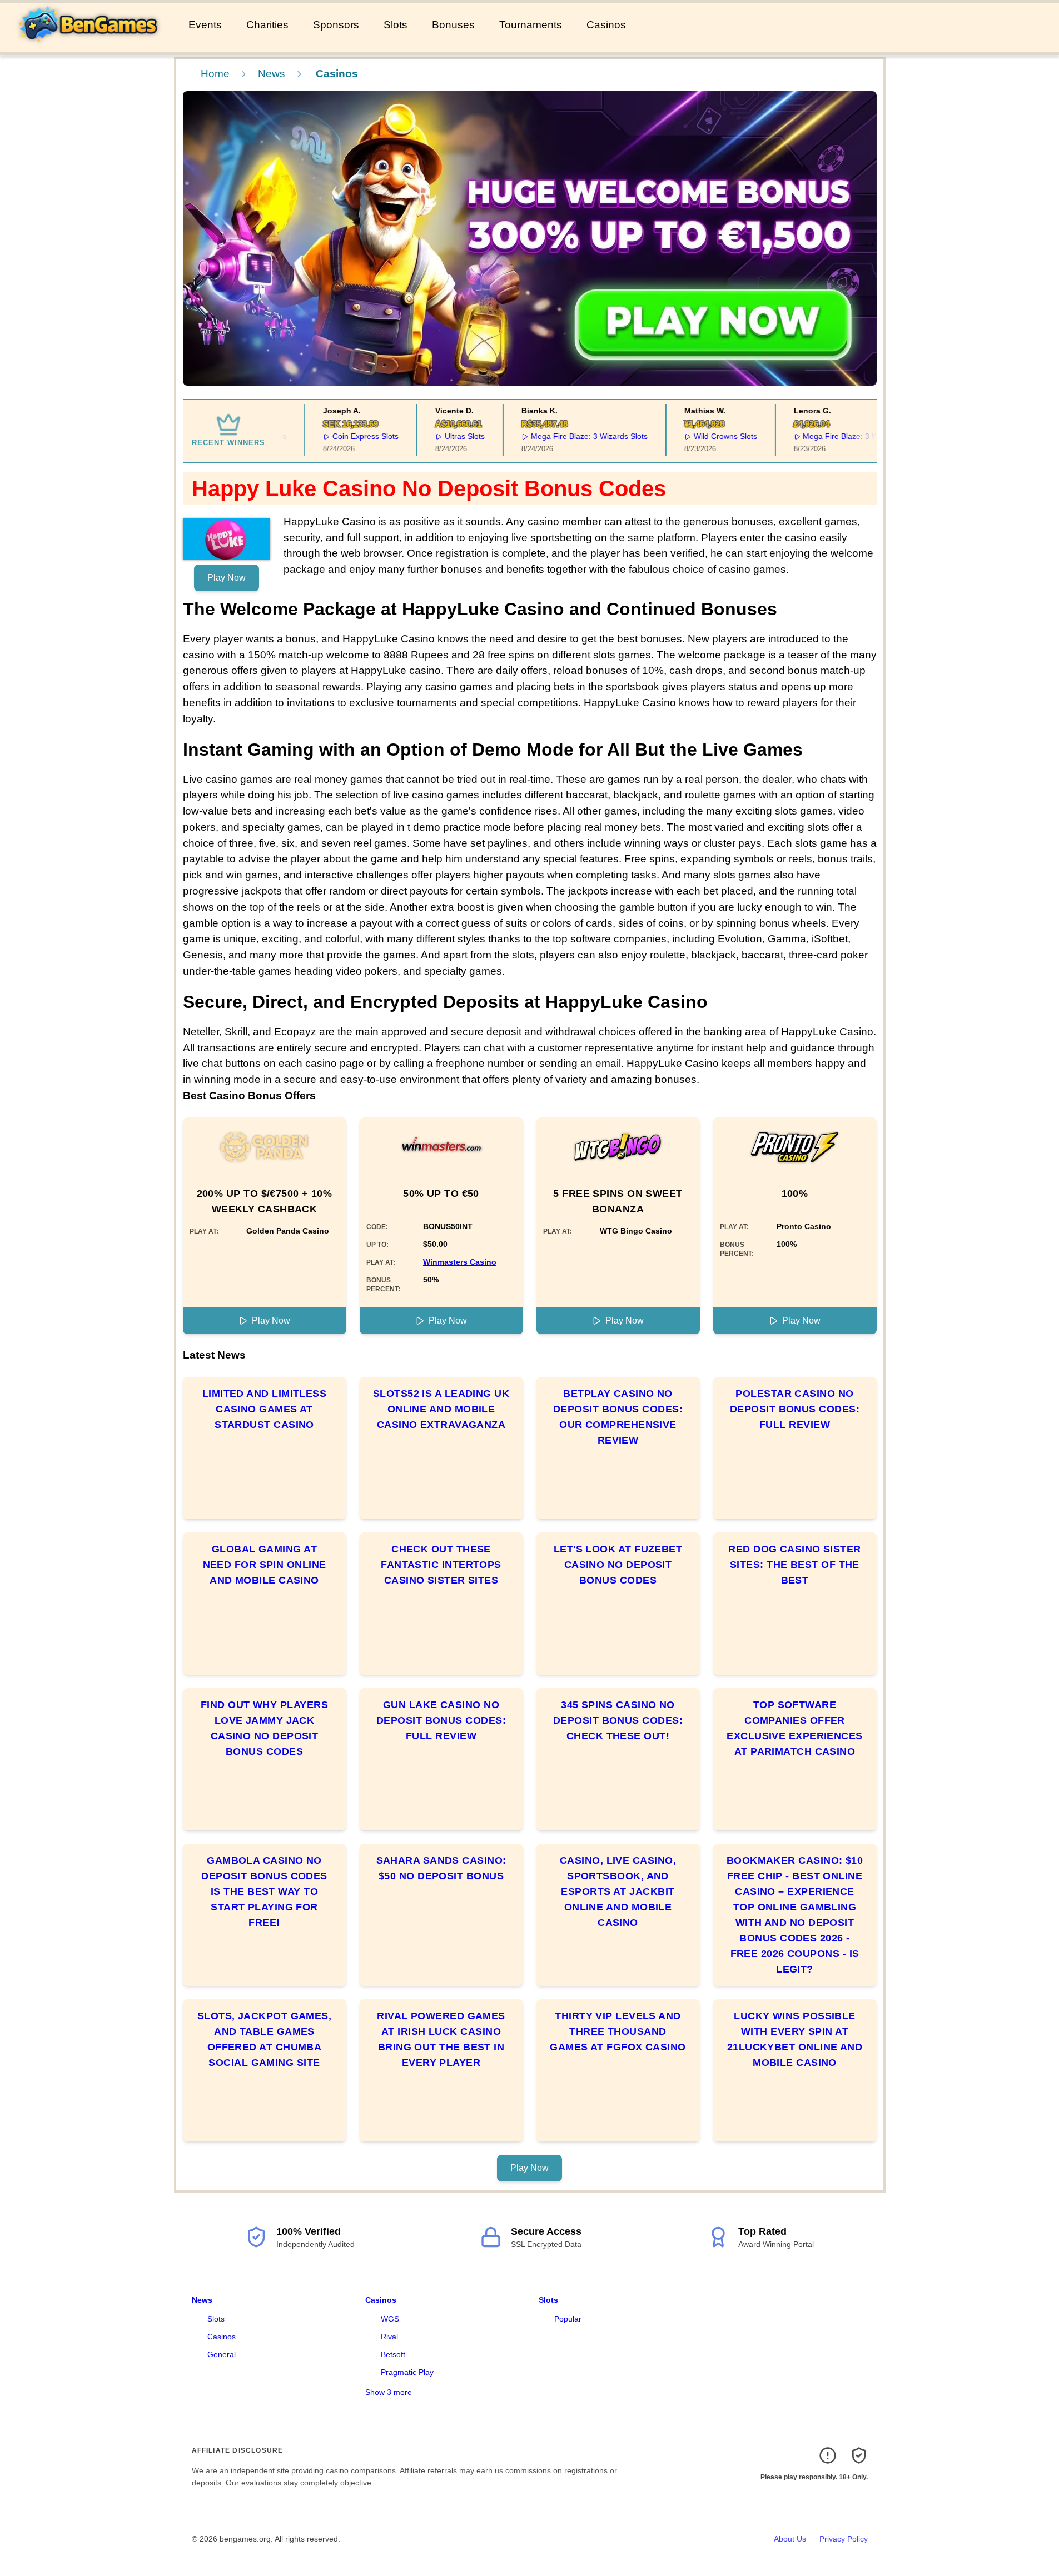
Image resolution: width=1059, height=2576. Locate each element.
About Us (790, 2539)
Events (205, 25)
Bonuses (453, 25)
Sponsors (336, 25)
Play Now (227, 578)
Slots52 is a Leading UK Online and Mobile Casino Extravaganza (441, 1409)
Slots (396, 25)
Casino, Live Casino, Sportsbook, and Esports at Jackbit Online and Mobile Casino (618, 1891)
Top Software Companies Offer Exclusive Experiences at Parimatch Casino (794, 1728)
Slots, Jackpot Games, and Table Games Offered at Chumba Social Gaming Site (264, 2039)
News (272, 74)
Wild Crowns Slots (698, 436)
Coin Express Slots (338, 436)
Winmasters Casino (460, 1262)
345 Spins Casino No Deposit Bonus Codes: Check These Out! (618, 1720)
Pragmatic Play (407, 2372)
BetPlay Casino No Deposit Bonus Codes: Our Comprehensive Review (618, 1417)
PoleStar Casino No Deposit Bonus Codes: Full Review (795, 1409)
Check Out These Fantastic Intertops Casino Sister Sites (441, 1565)
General (222, 2354)
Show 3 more (389, 2392)
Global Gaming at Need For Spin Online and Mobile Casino (265, 1565)
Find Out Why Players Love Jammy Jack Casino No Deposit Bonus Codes (264, 1728)
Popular (568, 2319)
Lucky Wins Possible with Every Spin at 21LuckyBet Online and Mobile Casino (795, 2039)
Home (215, 74)
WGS (390, 2319)
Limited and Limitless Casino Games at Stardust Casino (264, 1409)
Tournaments (531, 25)
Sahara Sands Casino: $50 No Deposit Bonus (441, 1868)
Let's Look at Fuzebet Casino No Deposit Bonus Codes (618, 1565)
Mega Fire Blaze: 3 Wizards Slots (562, 436)
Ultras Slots (437, 436)
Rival (389, 2337)
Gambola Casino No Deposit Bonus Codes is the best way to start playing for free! (264, 1891)
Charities (267, 25)
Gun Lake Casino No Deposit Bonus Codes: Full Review (441, 1720)
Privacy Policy (844, 2539)
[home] (92, 44)
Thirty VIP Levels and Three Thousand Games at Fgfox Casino (618, 2031)
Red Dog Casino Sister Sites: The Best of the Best (794, 1565)
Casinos (606, 25)
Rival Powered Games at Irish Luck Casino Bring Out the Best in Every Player (441, 2039)
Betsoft (393, 2354)
